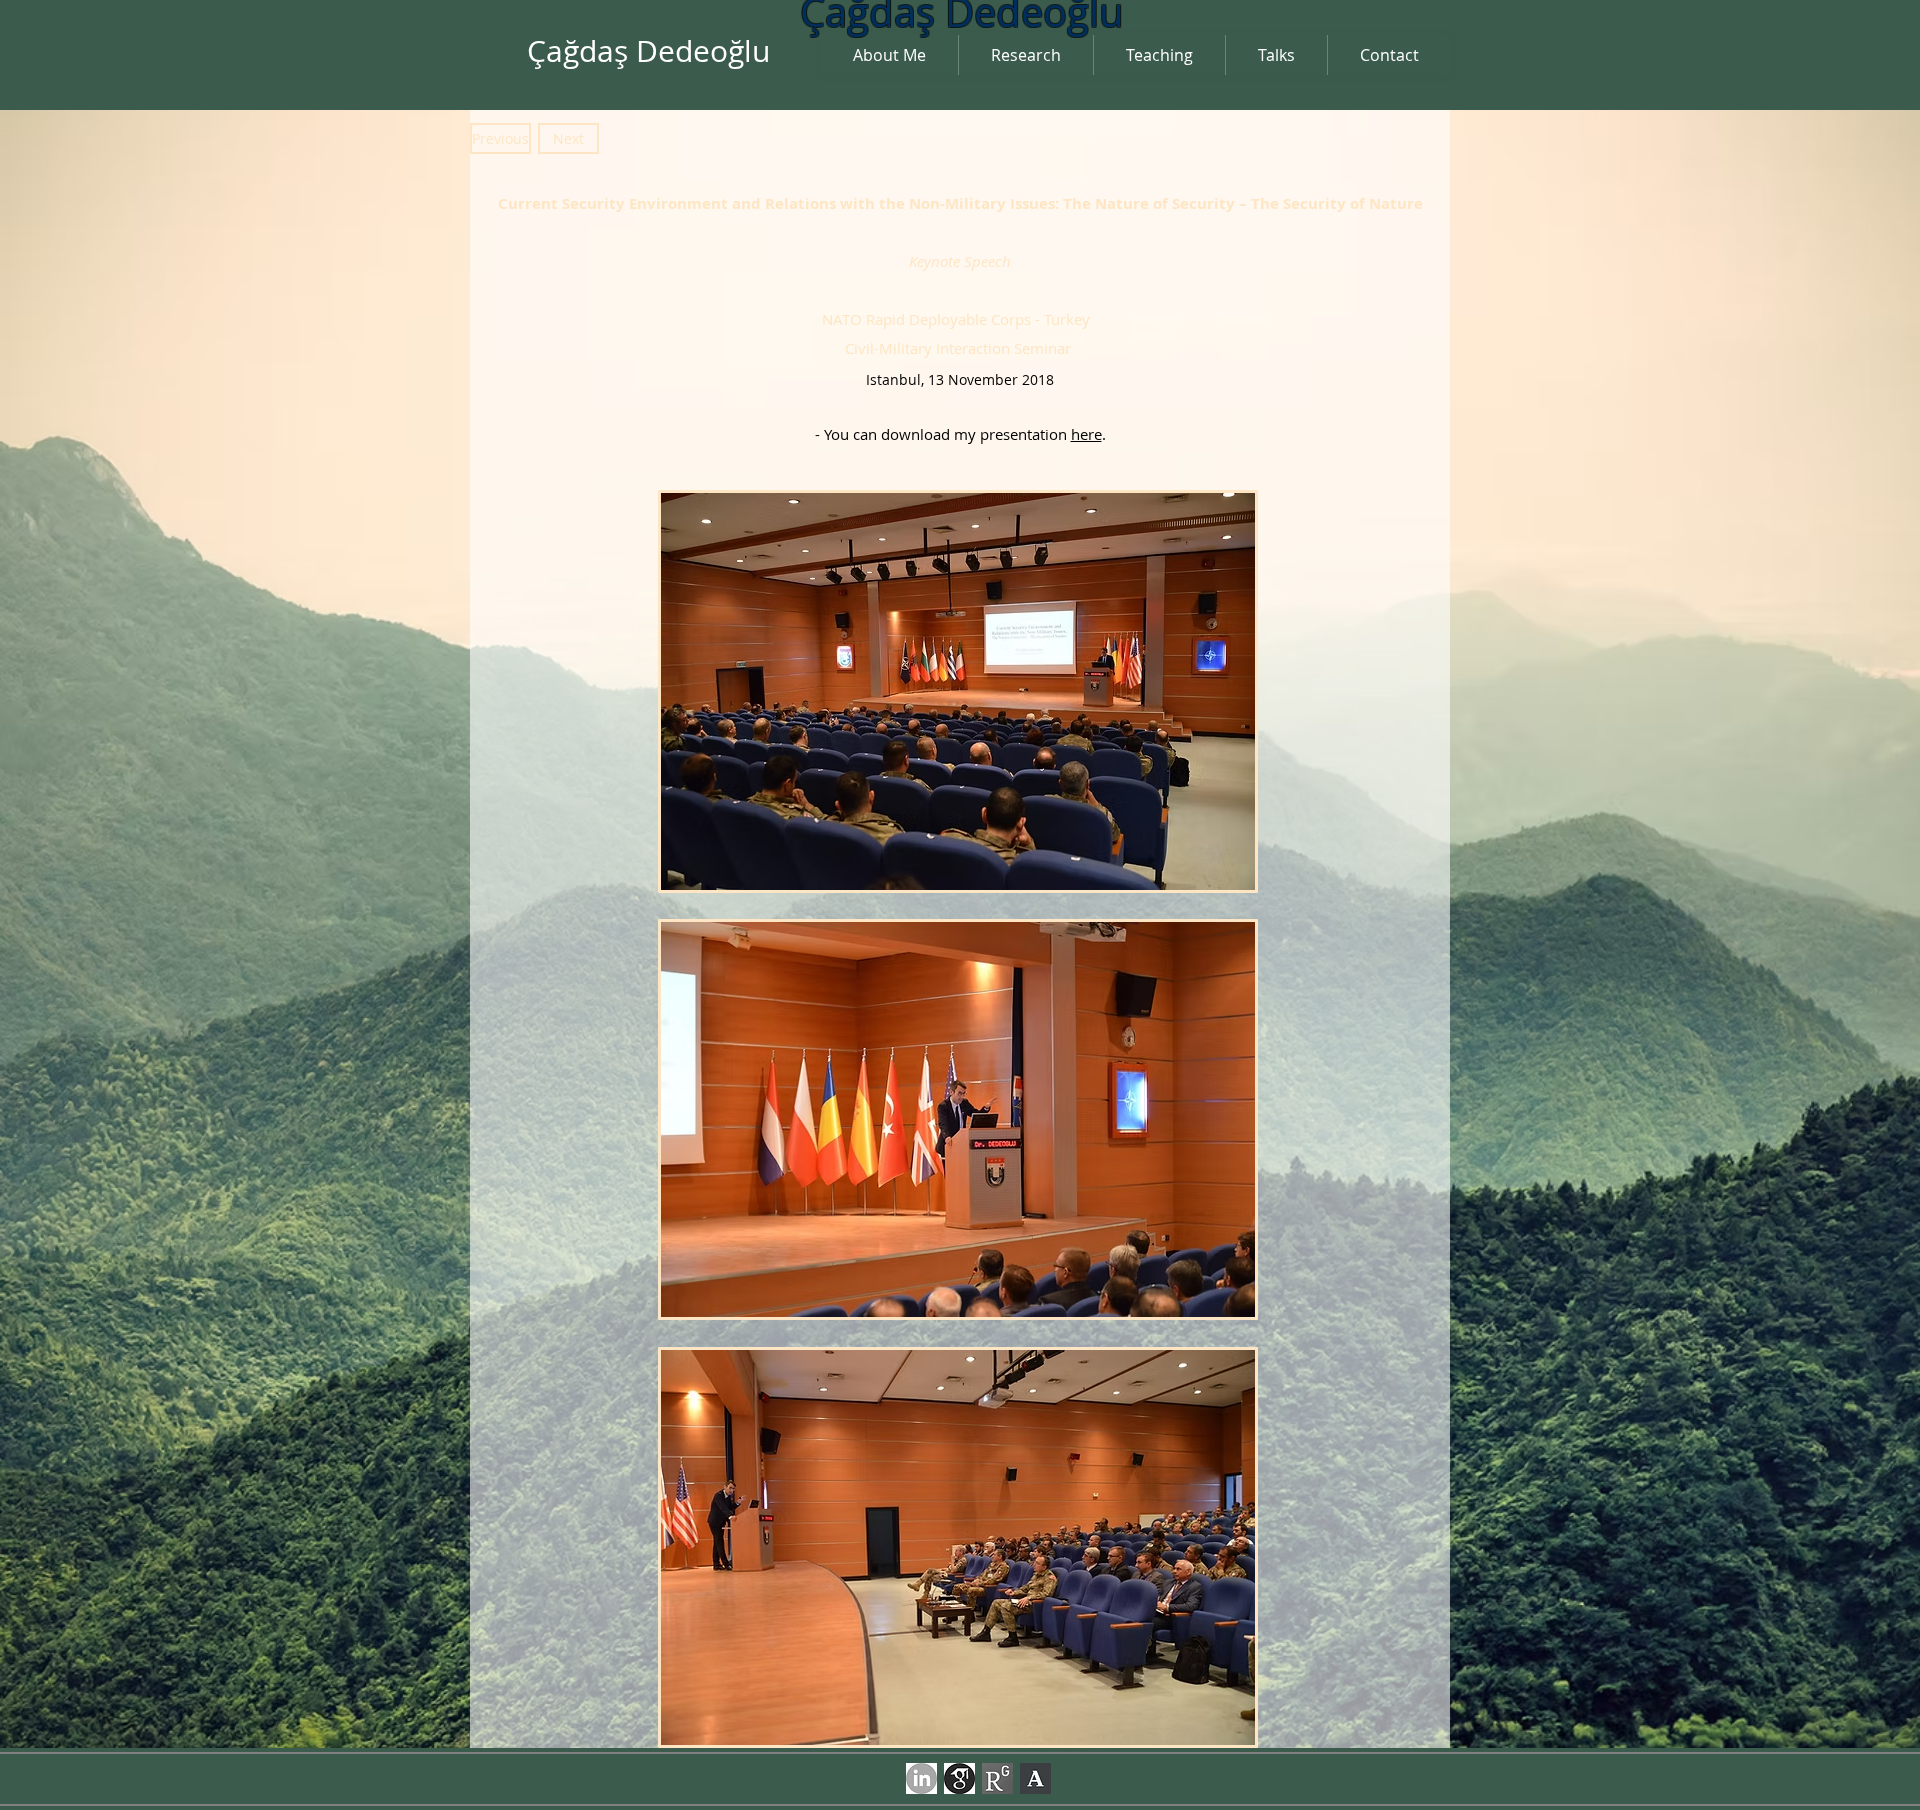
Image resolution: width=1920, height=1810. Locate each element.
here (1086, 434)
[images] (921, 1778)
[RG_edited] (997, 1778)
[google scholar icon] (959, 1778)
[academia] (1035, 1778)
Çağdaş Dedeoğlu (648, 51)
